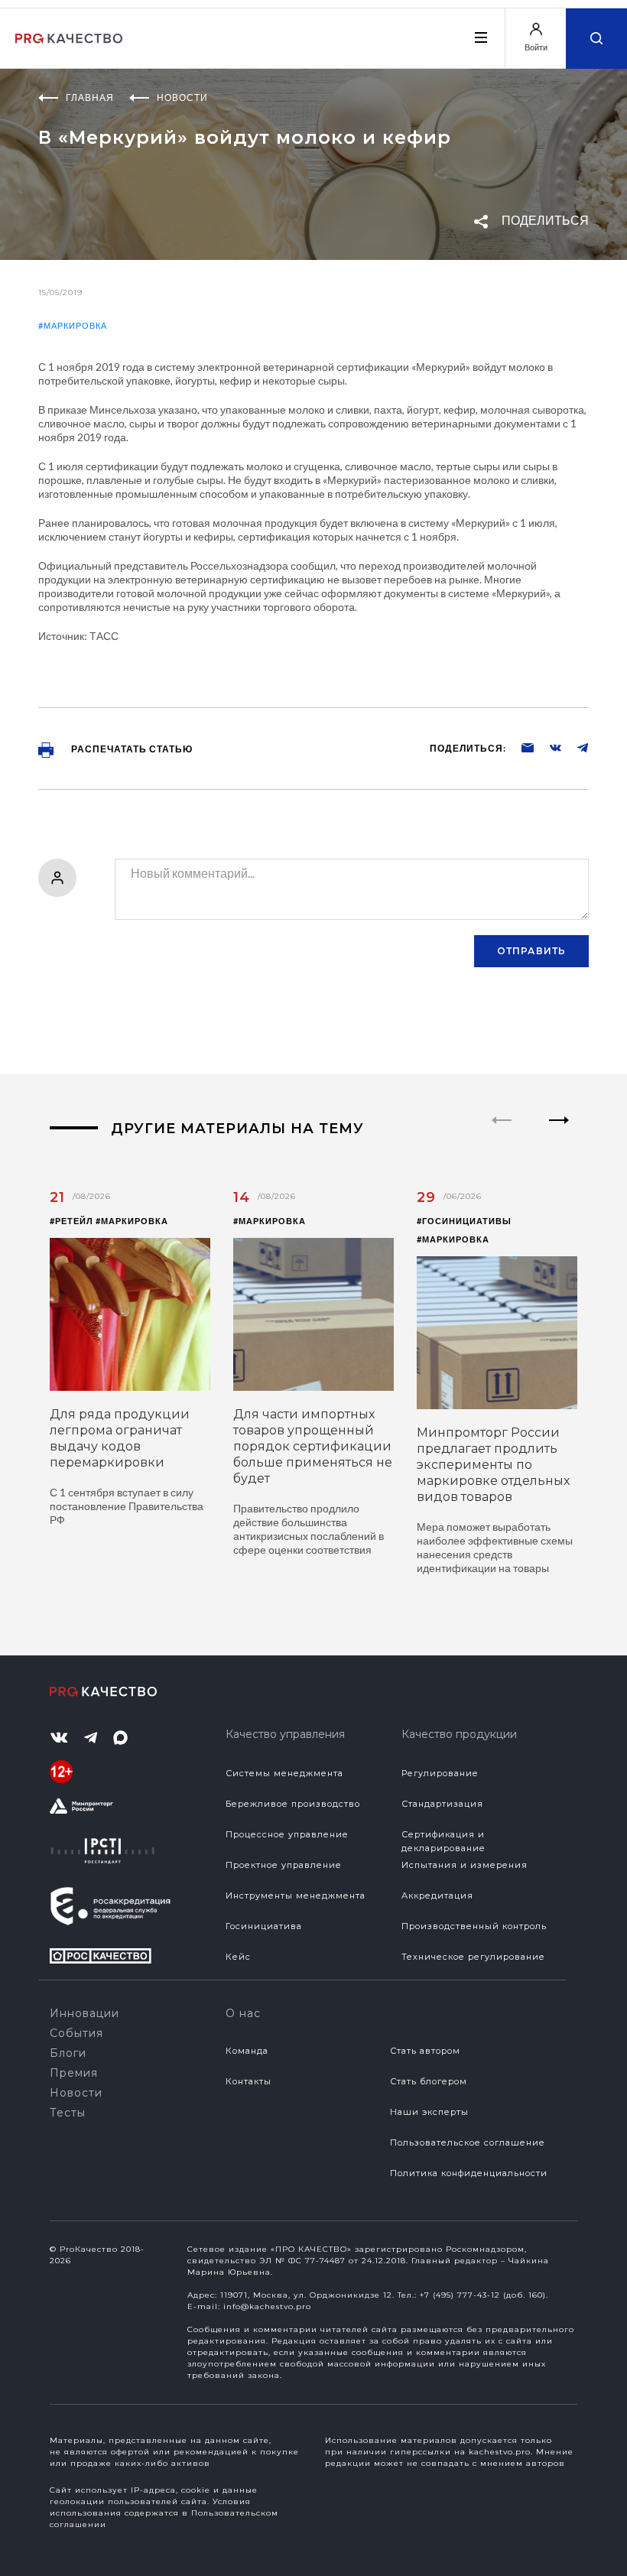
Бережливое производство (293, 1804)
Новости (76, 2093)
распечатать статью (131, 749)
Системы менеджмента (284, 1773)
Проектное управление (284, 1865)
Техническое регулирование (473, 1957)
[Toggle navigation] (480, 37)
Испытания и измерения (465, 1865)
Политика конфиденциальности (469, 2173)
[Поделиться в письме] (520, 747)
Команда (247, 2051)
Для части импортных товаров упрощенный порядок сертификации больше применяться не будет (313, 1446)
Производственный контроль (474, 1926)
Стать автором (425, 2051)
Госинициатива (264, 1926)
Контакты (249, 2081)
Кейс (238, 1957)
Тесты (68, 2113)
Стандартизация (442, 1804)
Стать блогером (429, 2081)
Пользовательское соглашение (468, 2142)
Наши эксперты (429, 2112)
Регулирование (440, 1773)
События (76, 2033)
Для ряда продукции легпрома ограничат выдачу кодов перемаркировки (120, 1438)
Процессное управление (287, 1834)
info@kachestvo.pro (267, 2306)
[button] (559, 1133)
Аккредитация (437, 1895)
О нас (243, 2013)
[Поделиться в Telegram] (575, 747)
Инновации (84, 2013)
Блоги (68, 2053)
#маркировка (73, 325)
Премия (74, 2073)
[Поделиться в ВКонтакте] (547, 747)
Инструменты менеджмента (296, 1895)
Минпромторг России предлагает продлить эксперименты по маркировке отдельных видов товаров (493, 1465)
